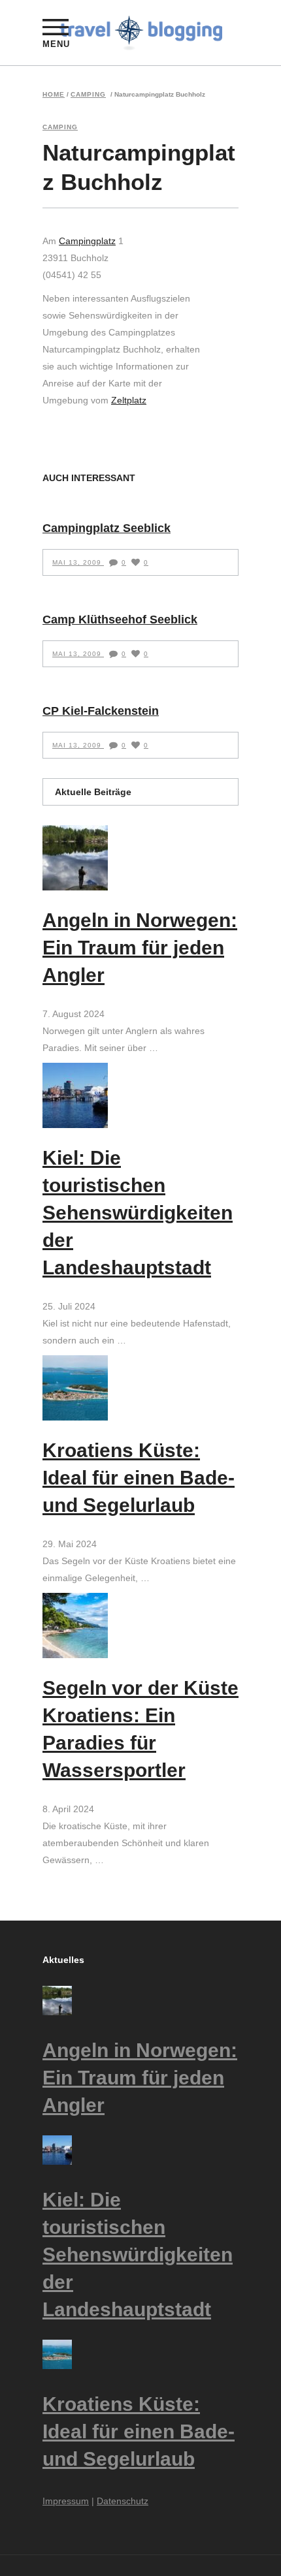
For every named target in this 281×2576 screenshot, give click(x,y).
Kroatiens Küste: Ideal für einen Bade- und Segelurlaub (139, 1478)
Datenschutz (123, 2501)
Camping (88, 95)
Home (54, 95)
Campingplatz (87, 241)
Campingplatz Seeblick (107, 528)
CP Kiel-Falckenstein (101, 711)
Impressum (66, 2501)
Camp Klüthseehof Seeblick (120, 620)
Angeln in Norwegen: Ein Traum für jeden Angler (140, 948)
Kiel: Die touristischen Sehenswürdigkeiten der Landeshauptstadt (138, 1213)
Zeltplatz (129, 400)
